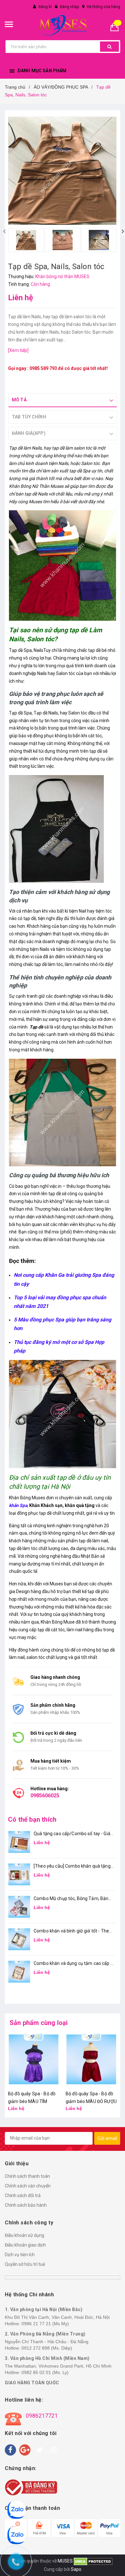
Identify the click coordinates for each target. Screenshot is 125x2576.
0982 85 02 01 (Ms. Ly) (45, 2372)
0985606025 (45, 1796)
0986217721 (42, 2416)
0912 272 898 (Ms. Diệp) (47, 2348)
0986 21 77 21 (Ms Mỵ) (45, 2324)
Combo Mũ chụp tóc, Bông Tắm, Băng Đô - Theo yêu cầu (72, 1899)
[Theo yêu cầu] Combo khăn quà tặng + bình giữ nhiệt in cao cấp (72, 1866)
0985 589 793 (43, 368)
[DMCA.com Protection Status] (93, 2561)
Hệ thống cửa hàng (104, 7)
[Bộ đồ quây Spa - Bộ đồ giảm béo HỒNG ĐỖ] (91, 2059)
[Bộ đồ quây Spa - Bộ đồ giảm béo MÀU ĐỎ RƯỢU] (34, 2059)
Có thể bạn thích (32, 1819)
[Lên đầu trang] (117, 2563)
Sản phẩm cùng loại (39, 2023)
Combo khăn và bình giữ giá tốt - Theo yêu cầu (73, 1931)
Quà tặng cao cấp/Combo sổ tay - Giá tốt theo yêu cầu (72, 1834)
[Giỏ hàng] (117, 26)
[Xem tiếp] (18, 350)
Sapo (76, 2569)
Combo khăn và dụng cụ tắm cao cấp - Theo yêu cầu (73, 1964)
